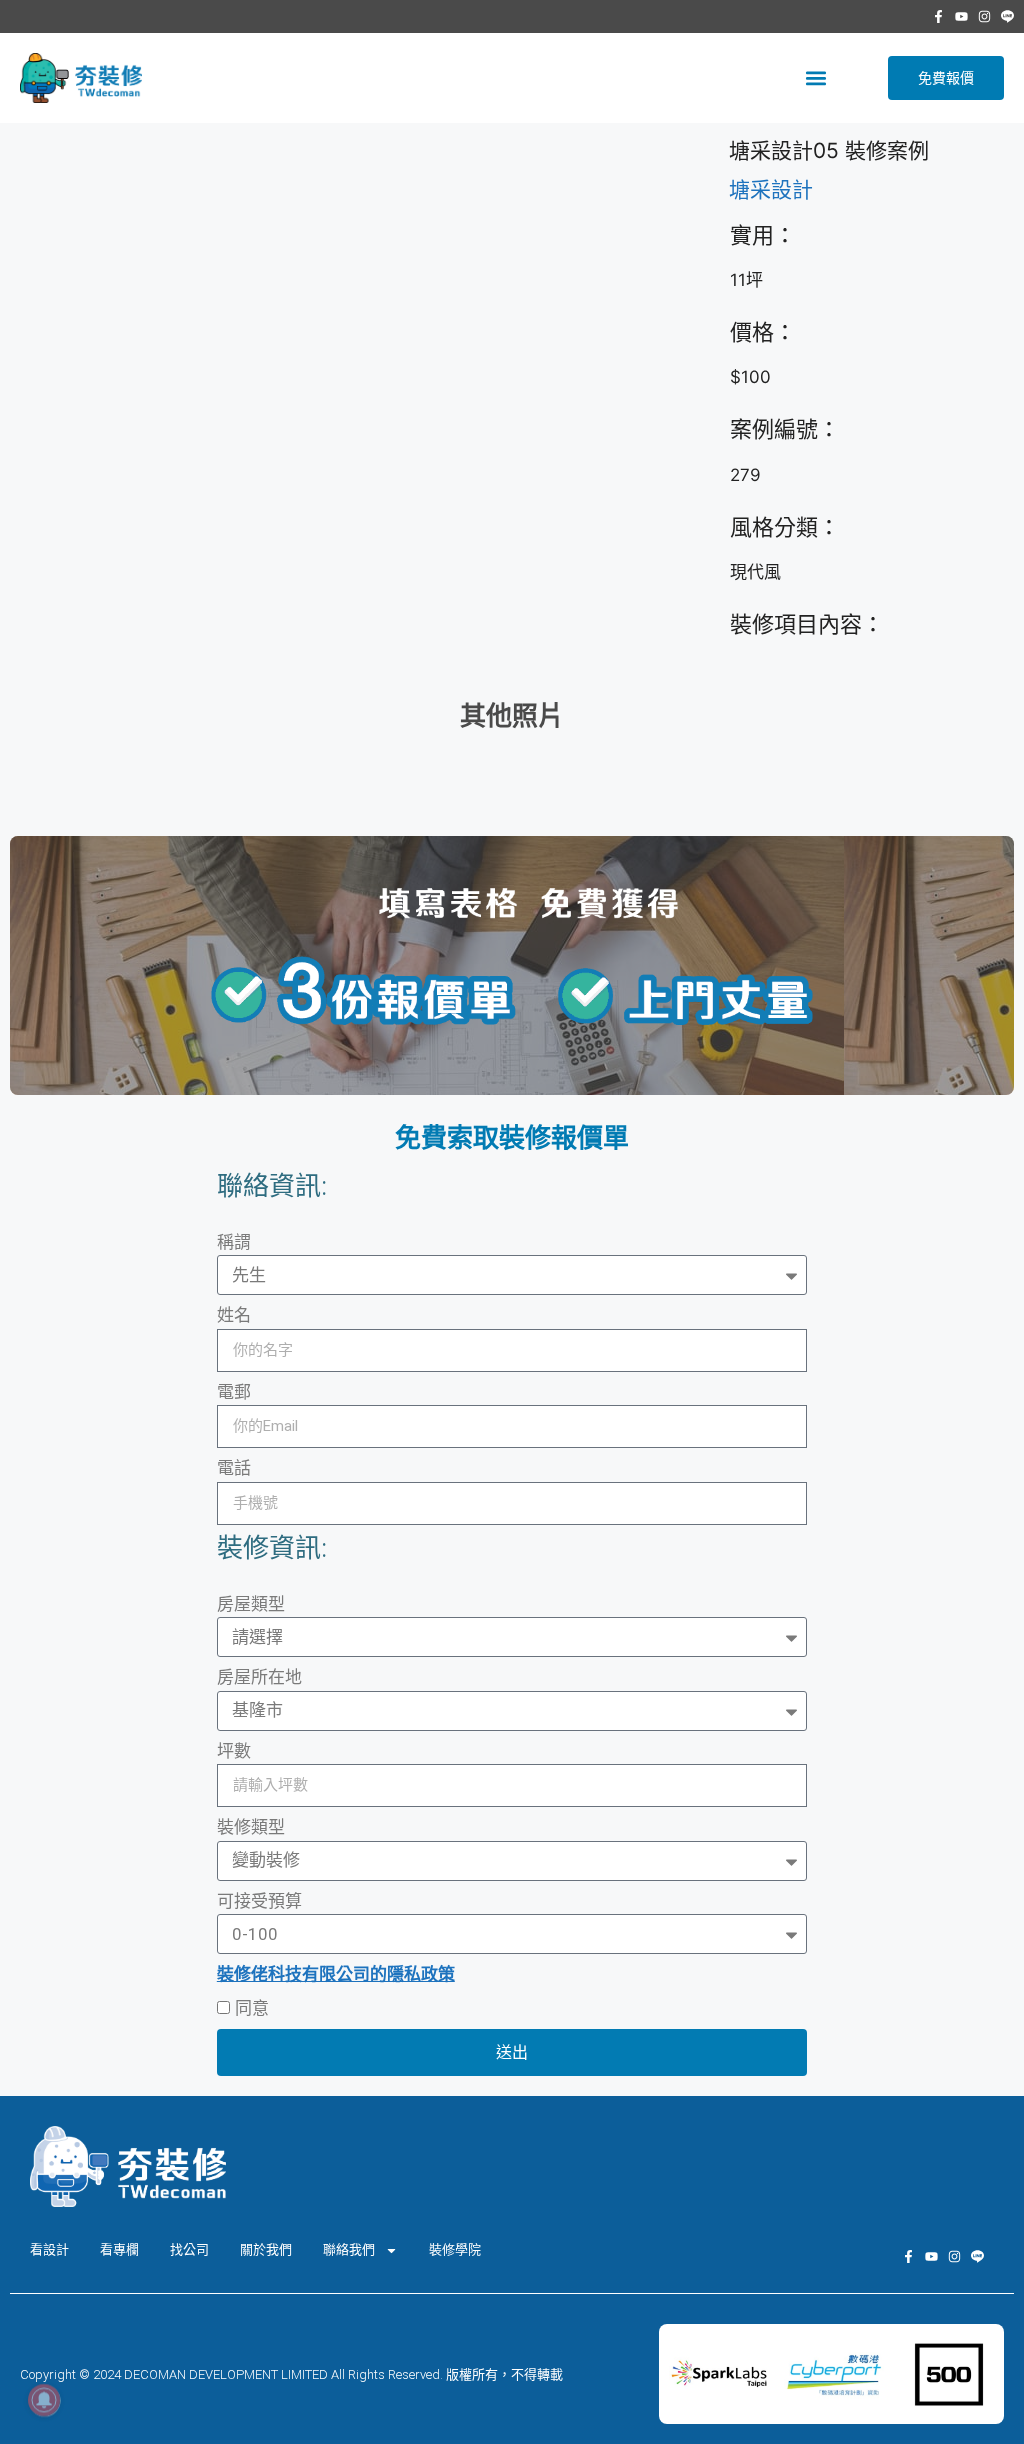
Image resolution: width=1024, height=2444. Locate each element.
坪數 (234, 1751)
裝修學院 (455, 2249)
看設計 (49, 2249)
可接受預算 (259, 1901)
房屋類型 (251, 1604)
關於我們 (266, 2249)
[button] (815, 78)
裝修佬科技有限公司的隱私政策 (336, 1974)
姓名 (234, 1315)
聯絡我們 (349, 2249)
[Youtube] (961, 16)
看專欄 (119, 2249)
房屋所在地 (259, 1677)
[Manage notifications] (44, 2400)
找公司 (189, 2249)
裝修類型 (251, 1827)
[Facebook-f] (938, 16)
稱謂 (234, 1242)
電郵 (234, 1392)
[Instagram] (984, 16)
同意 (252, 2008)
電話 (234, 1468)
